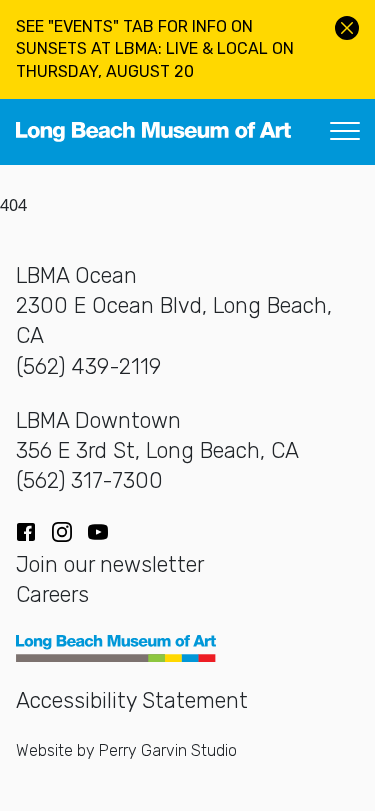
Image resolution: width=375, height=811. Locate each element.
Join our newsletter (110, 564)
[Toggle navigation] (345, 132)
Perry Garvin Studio (168, 750)
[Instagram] (62, 532)
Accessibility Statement (132, 700)
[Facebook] (26, 532)
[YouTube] (98, 532)
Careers (52, 594)
